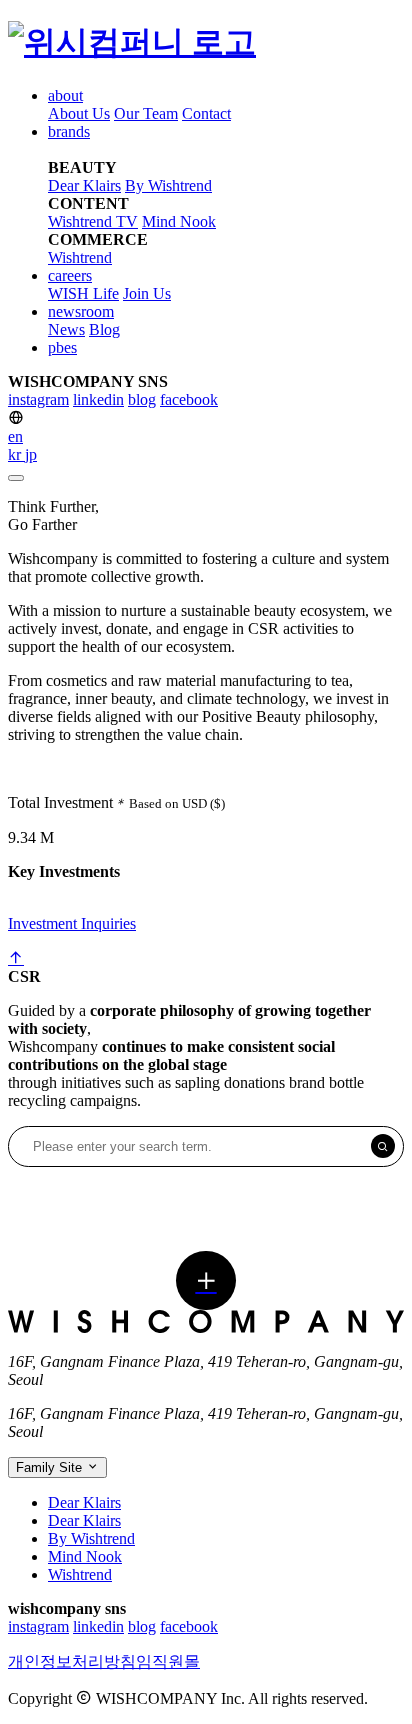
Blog (104, 329)
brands (69, 131)
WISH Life (83, 293)
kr (16, 454)
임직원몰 (168, 1661)
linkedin (98, 399)
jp (31, 454)
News (66, 329)
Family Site (51, 1467)
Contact (206, 113)
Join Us (147, 293)
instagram (38, 399)
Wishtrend (80, 257)
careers (70, 275)
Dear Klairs (84, 185)
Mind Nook (179, 221)
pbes (62, 347)
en (15, 436)
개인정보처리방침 (72, 1661)
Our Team (146, 113)
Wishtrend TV (93, 221)
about (65, 95)
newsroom (81, 311)
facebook (189, 399)
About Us (79, 113)
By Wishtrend (168, 185)
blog (142, 399)
